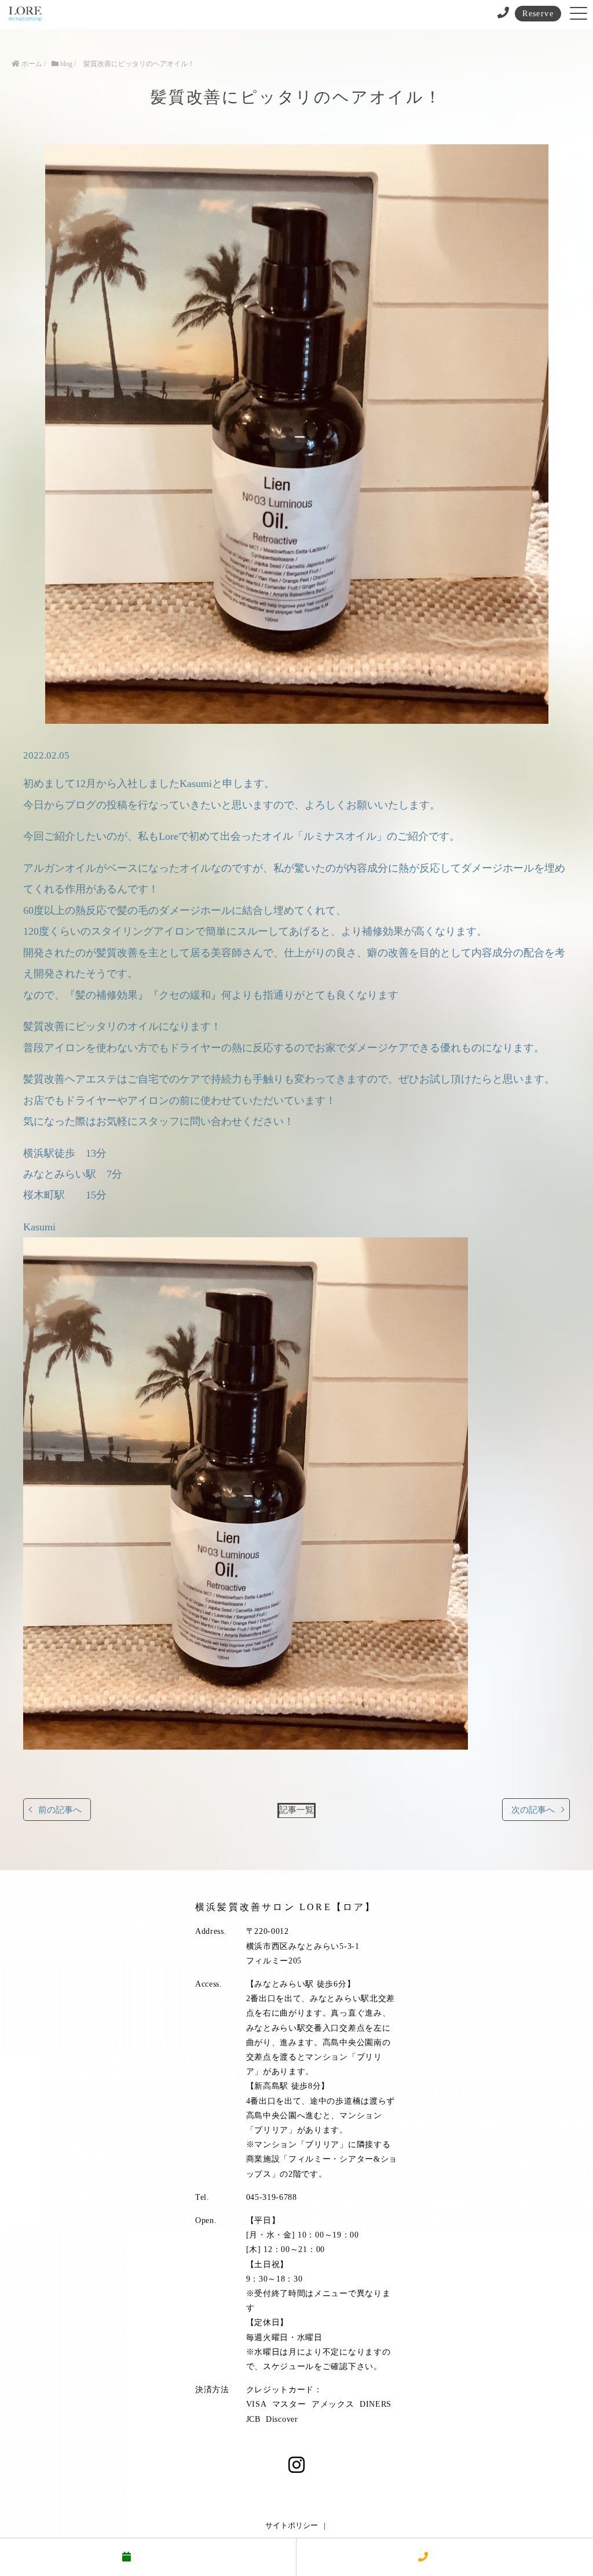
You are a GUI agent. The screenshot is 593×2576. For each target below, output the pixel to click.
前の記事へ (60, 1810)
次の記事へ (533, 1810)
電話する (452, 2557)
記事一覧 (296, 1810)
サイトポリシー (292, 2525)
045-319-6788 (272, 2197)
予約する (155, 2557)
